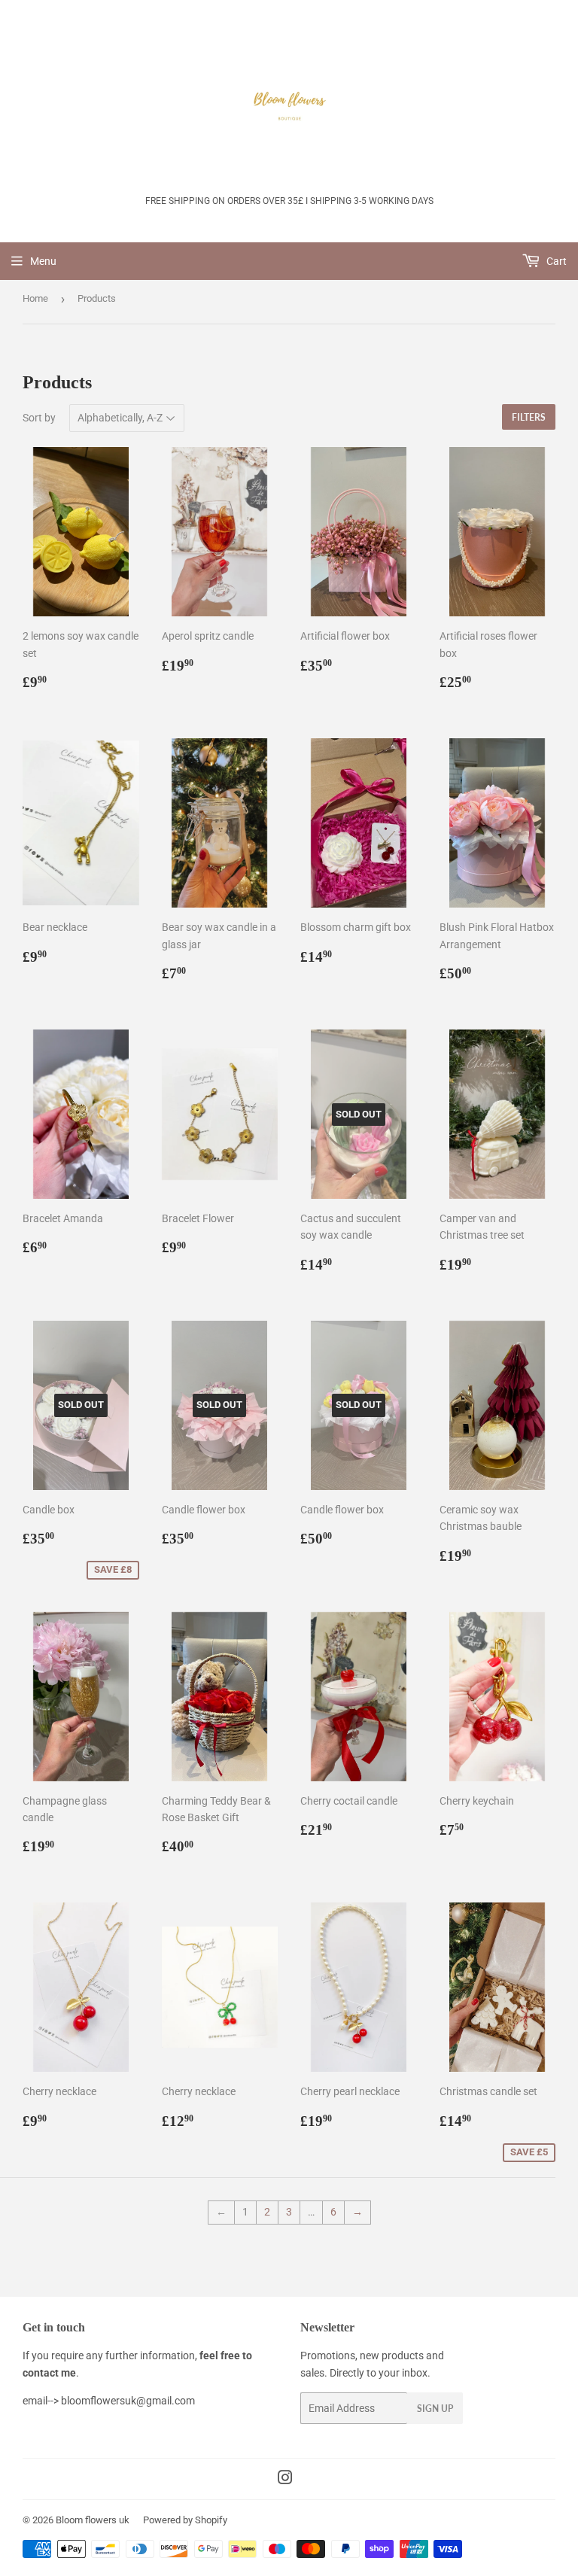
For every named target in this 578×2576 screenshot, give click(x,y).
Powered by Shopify (185, 2520)
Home (35, 298)
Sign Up (435, 2409)
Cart (555, 261)
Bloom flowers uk (93, 2520)
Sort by (39, 418)
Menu (43, 261)
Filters (529, 417)
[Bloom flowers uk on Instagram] (285, 2480)
